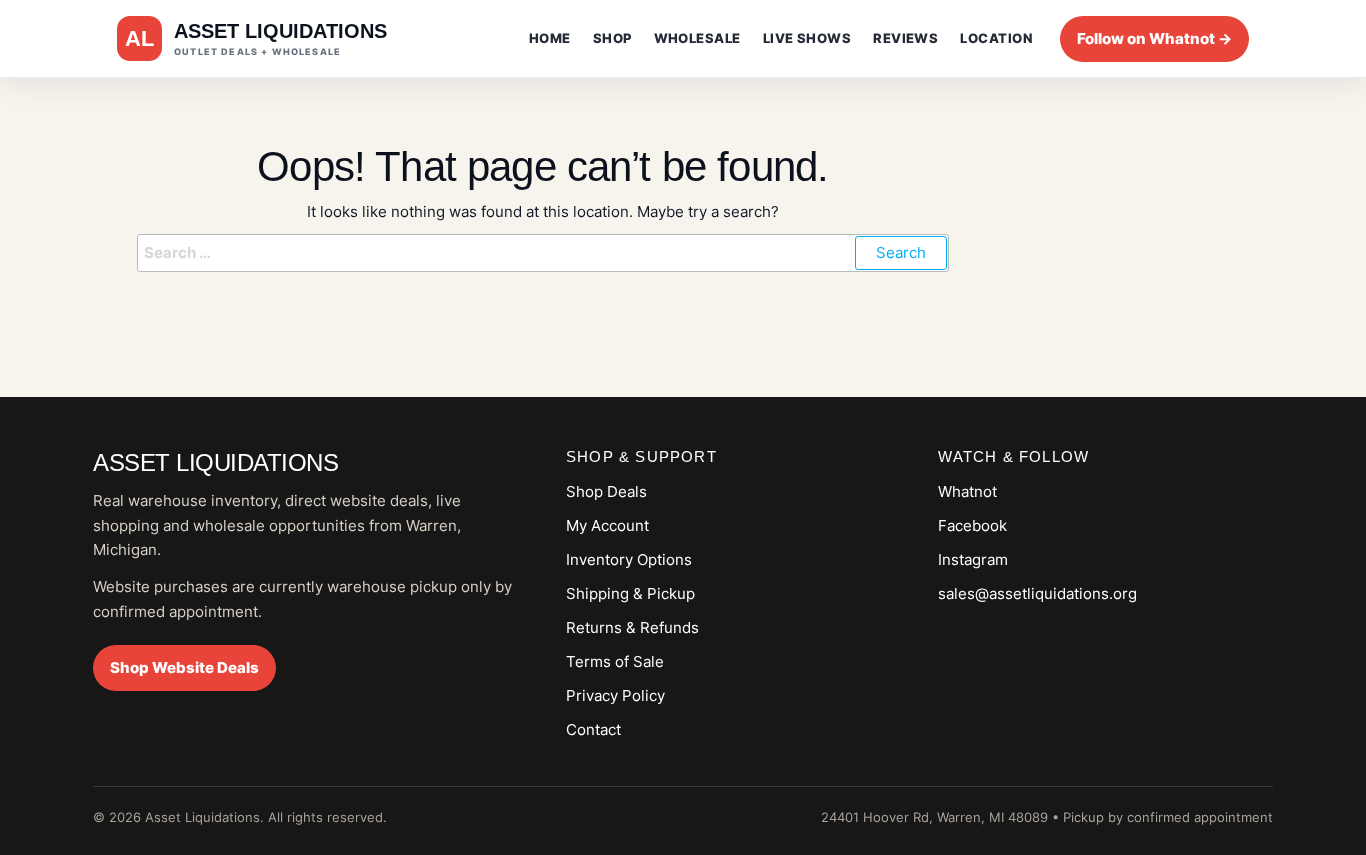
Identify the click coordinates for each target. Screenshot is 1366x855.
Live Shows (807, 38)
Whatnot (967, 491)
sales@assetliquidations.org (1037, 593)
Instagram (973, 559)
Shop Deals (606, 491)
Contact (593, 729)
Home (550, 38)
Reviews (905, 38)
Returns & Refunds (632, 627)
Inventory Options (629, 559)
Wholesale (697, 38)
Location (996, 38)
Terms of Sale (615, 661)
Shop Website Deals (184, 667)
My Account (607, 525)
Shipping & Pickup (630, 593)
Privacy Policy (615, 695)
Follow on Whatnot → (1154, 38)
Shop (612, 38)
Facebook (972, 525)
